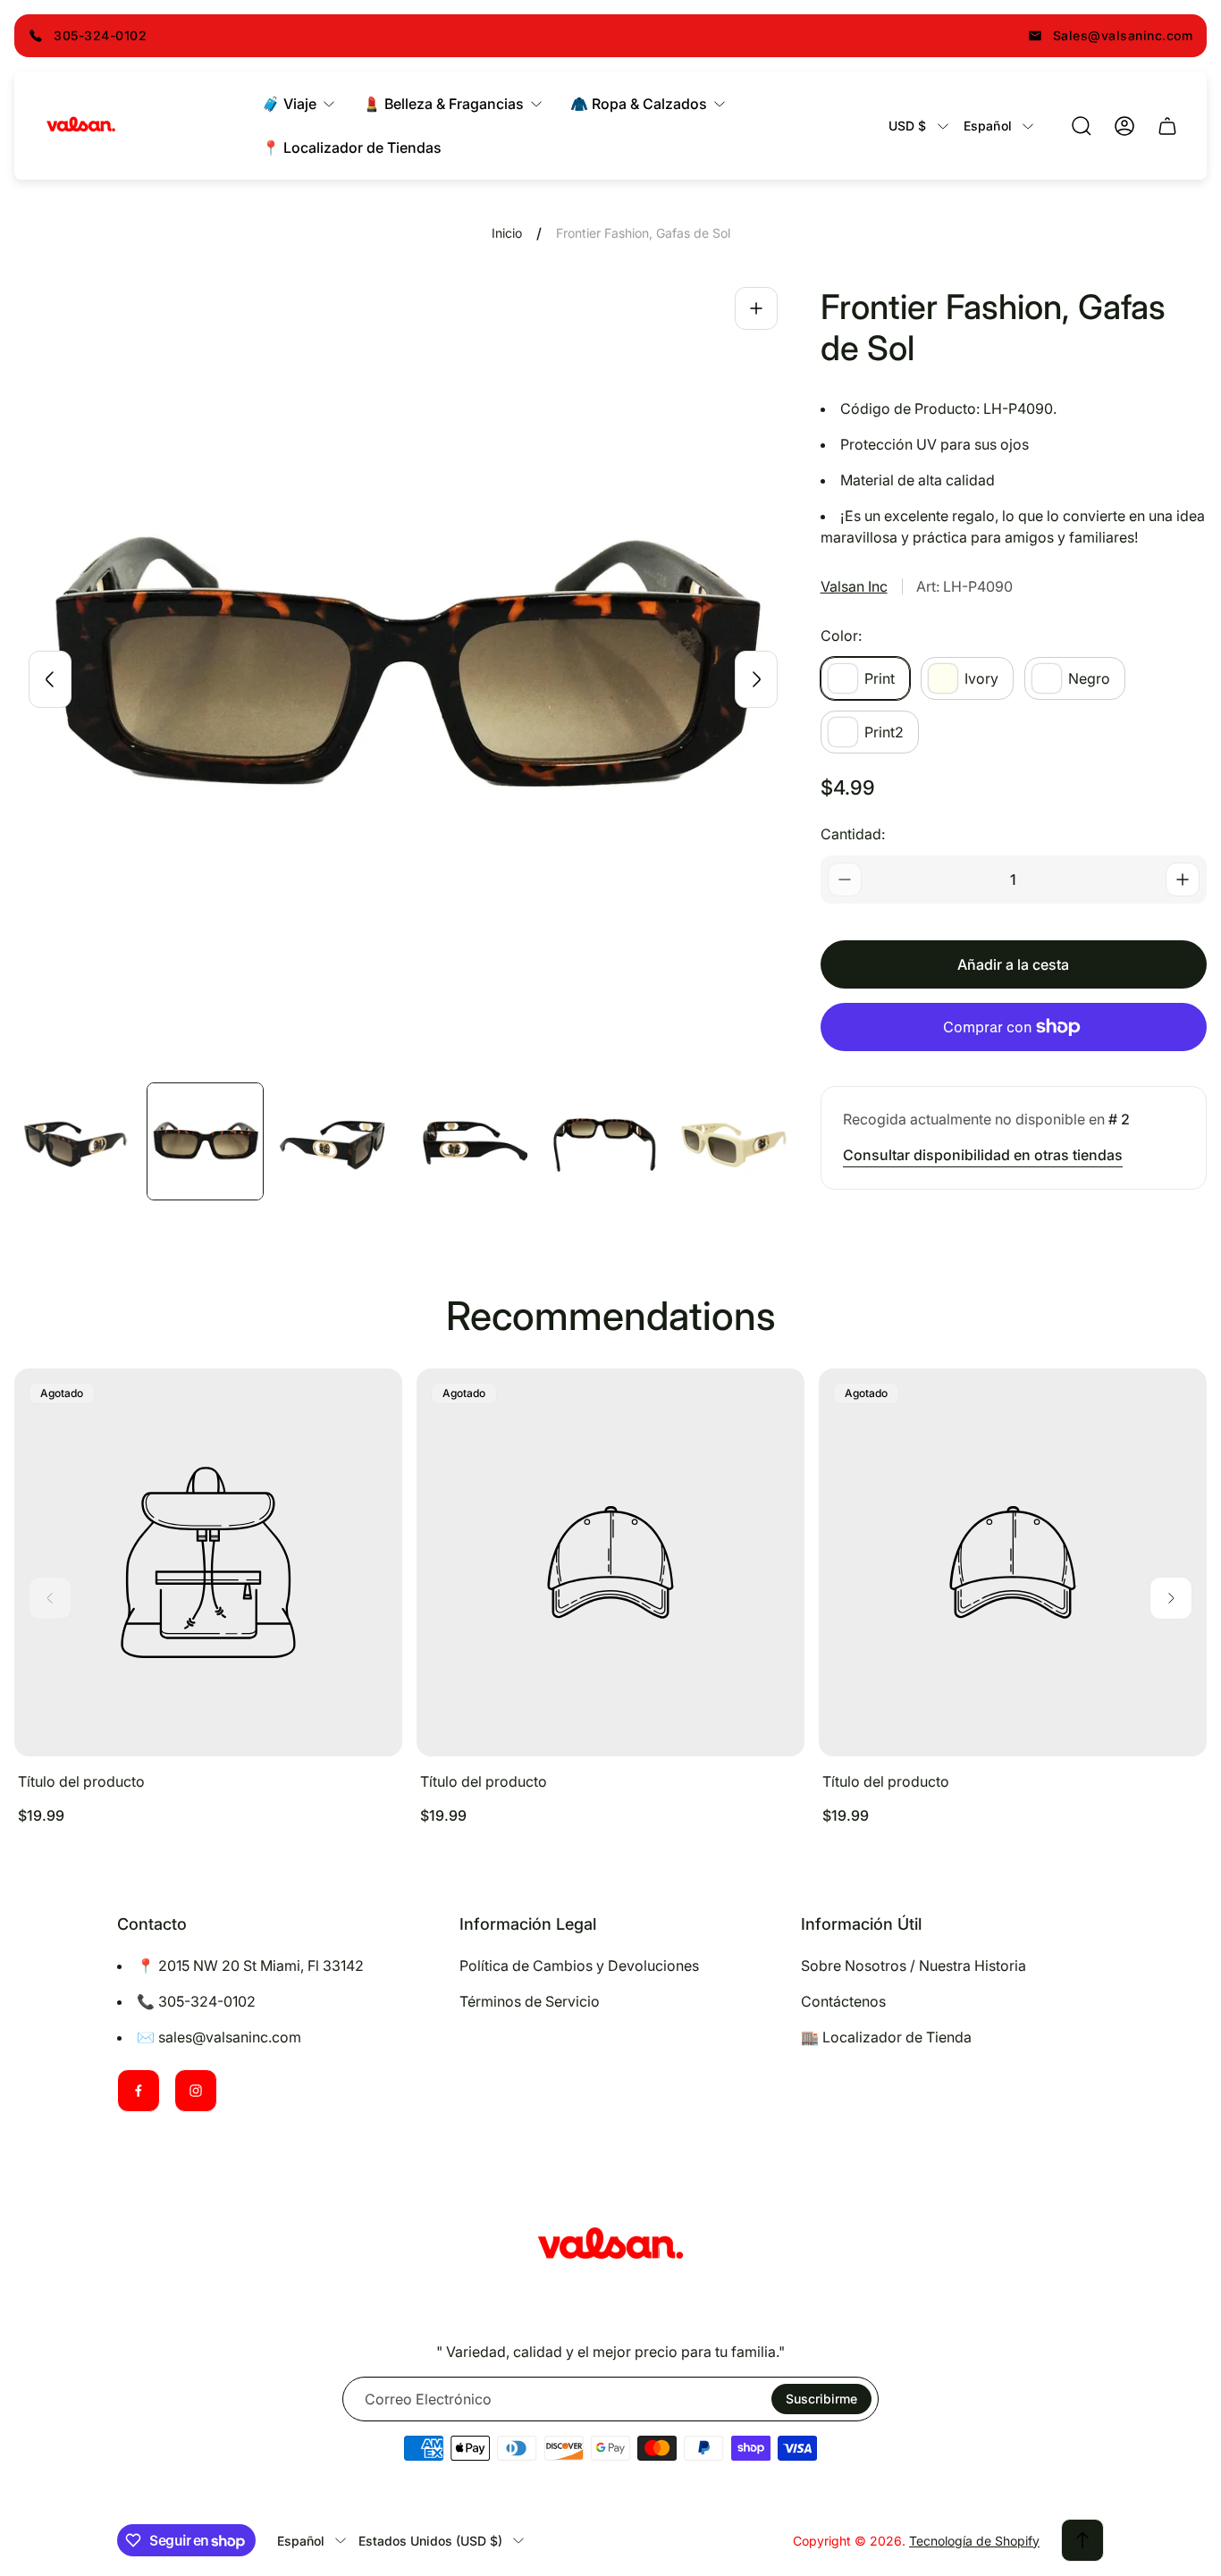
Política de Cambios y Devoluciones (579, 1966)
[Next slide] (756, 679)
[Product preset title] (208, 1562)
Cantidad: (853, 834)
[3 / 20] (337, 1141)
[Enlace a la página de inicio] (610, 2246)
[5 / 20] (602, 1141)
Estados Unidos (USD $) (430, 2541)
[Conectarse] (1124, 126)
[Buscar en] (1082, 126)
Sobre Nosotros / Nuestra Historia (914, 1966)
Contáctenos (843, 2001)
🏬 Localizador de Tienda (886, 2037)
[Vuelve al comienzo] (1082, 2540)
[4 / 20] (469, 1141)
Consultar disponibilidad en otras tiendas (983, 1155)
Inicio (507, 233)
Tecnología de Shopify (974, 2541)
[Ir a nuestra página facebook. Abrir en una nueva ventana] (139, 2091)
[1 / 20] (73, 1141)
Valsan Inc (854, 586)
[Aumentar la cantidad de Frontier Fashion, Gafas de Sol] (1183, 880)
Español (988, 126)
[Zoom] (756, 308)
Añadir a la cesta (1013, 964)
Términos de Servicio (530, 2001)
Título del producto (81, 1781)
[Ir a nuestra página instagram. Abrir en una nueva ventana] (196, 2091)
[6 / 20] (733, 1141)
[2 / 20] (206, 1141)
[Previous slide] (50, 679)
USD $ (908, 126)
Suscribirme (821, 2399)
